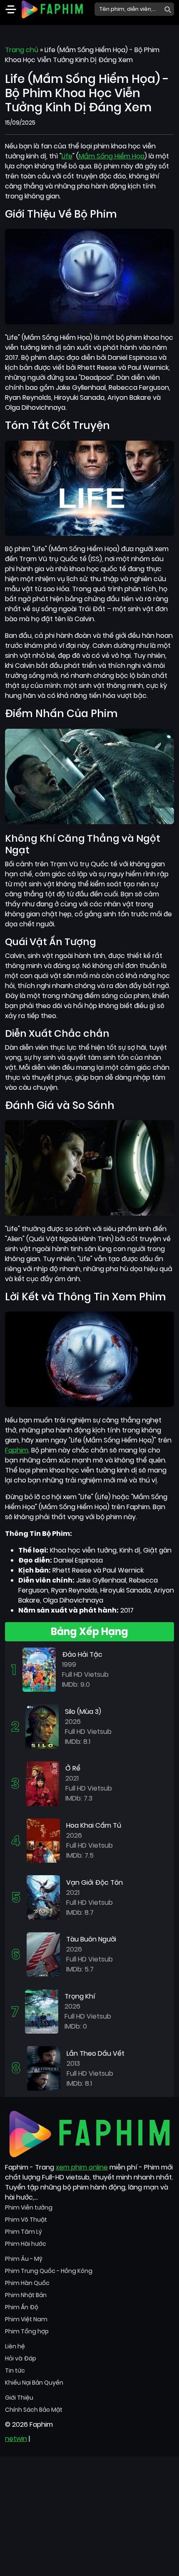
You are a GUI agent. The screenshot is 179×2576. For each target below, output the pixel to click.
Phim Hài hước (26, 2244)
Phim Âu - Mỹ (24, 2259)
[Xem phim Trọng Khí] (42, 2011)
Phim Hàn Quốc (27, 2283)
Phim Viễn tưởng (29, 2207)
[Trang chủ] (52, 9)
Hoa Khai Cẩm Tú (94, 1825)
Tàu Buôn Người (91, 1939)
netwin (16, 2439)
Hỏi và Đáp (21, 2358)
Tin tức (15, 2370)
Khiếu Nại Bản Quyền (34, 2383)
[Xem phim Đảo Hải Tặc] (39, 1669)
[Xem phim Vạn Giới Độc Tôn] (43, 1897)
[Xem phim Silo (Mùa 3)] (42, 1726)
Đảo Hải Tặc (82, 1654)
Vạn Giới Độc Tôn (94, 1882)
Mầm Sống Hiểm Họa (112, 156)
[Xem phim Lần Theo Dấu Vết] (44, 2068)
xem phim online (82, 2167)
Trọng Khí (80, 1996)
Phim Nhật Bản (26, 2295)
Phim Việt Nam (26, 2319)
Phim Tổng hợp (27, 2331)
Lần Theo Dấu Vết (96, 2053)
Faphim (17, 1450)
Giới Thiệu (19, 2398)
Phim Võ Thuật (26, 2220)
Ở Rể (73, 1768)
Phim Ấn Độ (22, 2307)
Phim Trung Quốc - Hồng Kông (49, 2271)
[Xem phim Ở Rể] (42, 1783)
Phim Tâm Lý (24, 2232)
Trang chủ (22, 50)
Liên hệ (15, 2346)
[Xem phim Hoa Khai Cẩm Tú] (43, 1840)
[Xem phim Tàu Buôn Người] (43, 1954)
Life (67, 156)
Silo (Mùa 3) (83, 1712)
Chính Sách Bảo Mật (34, 2410)
